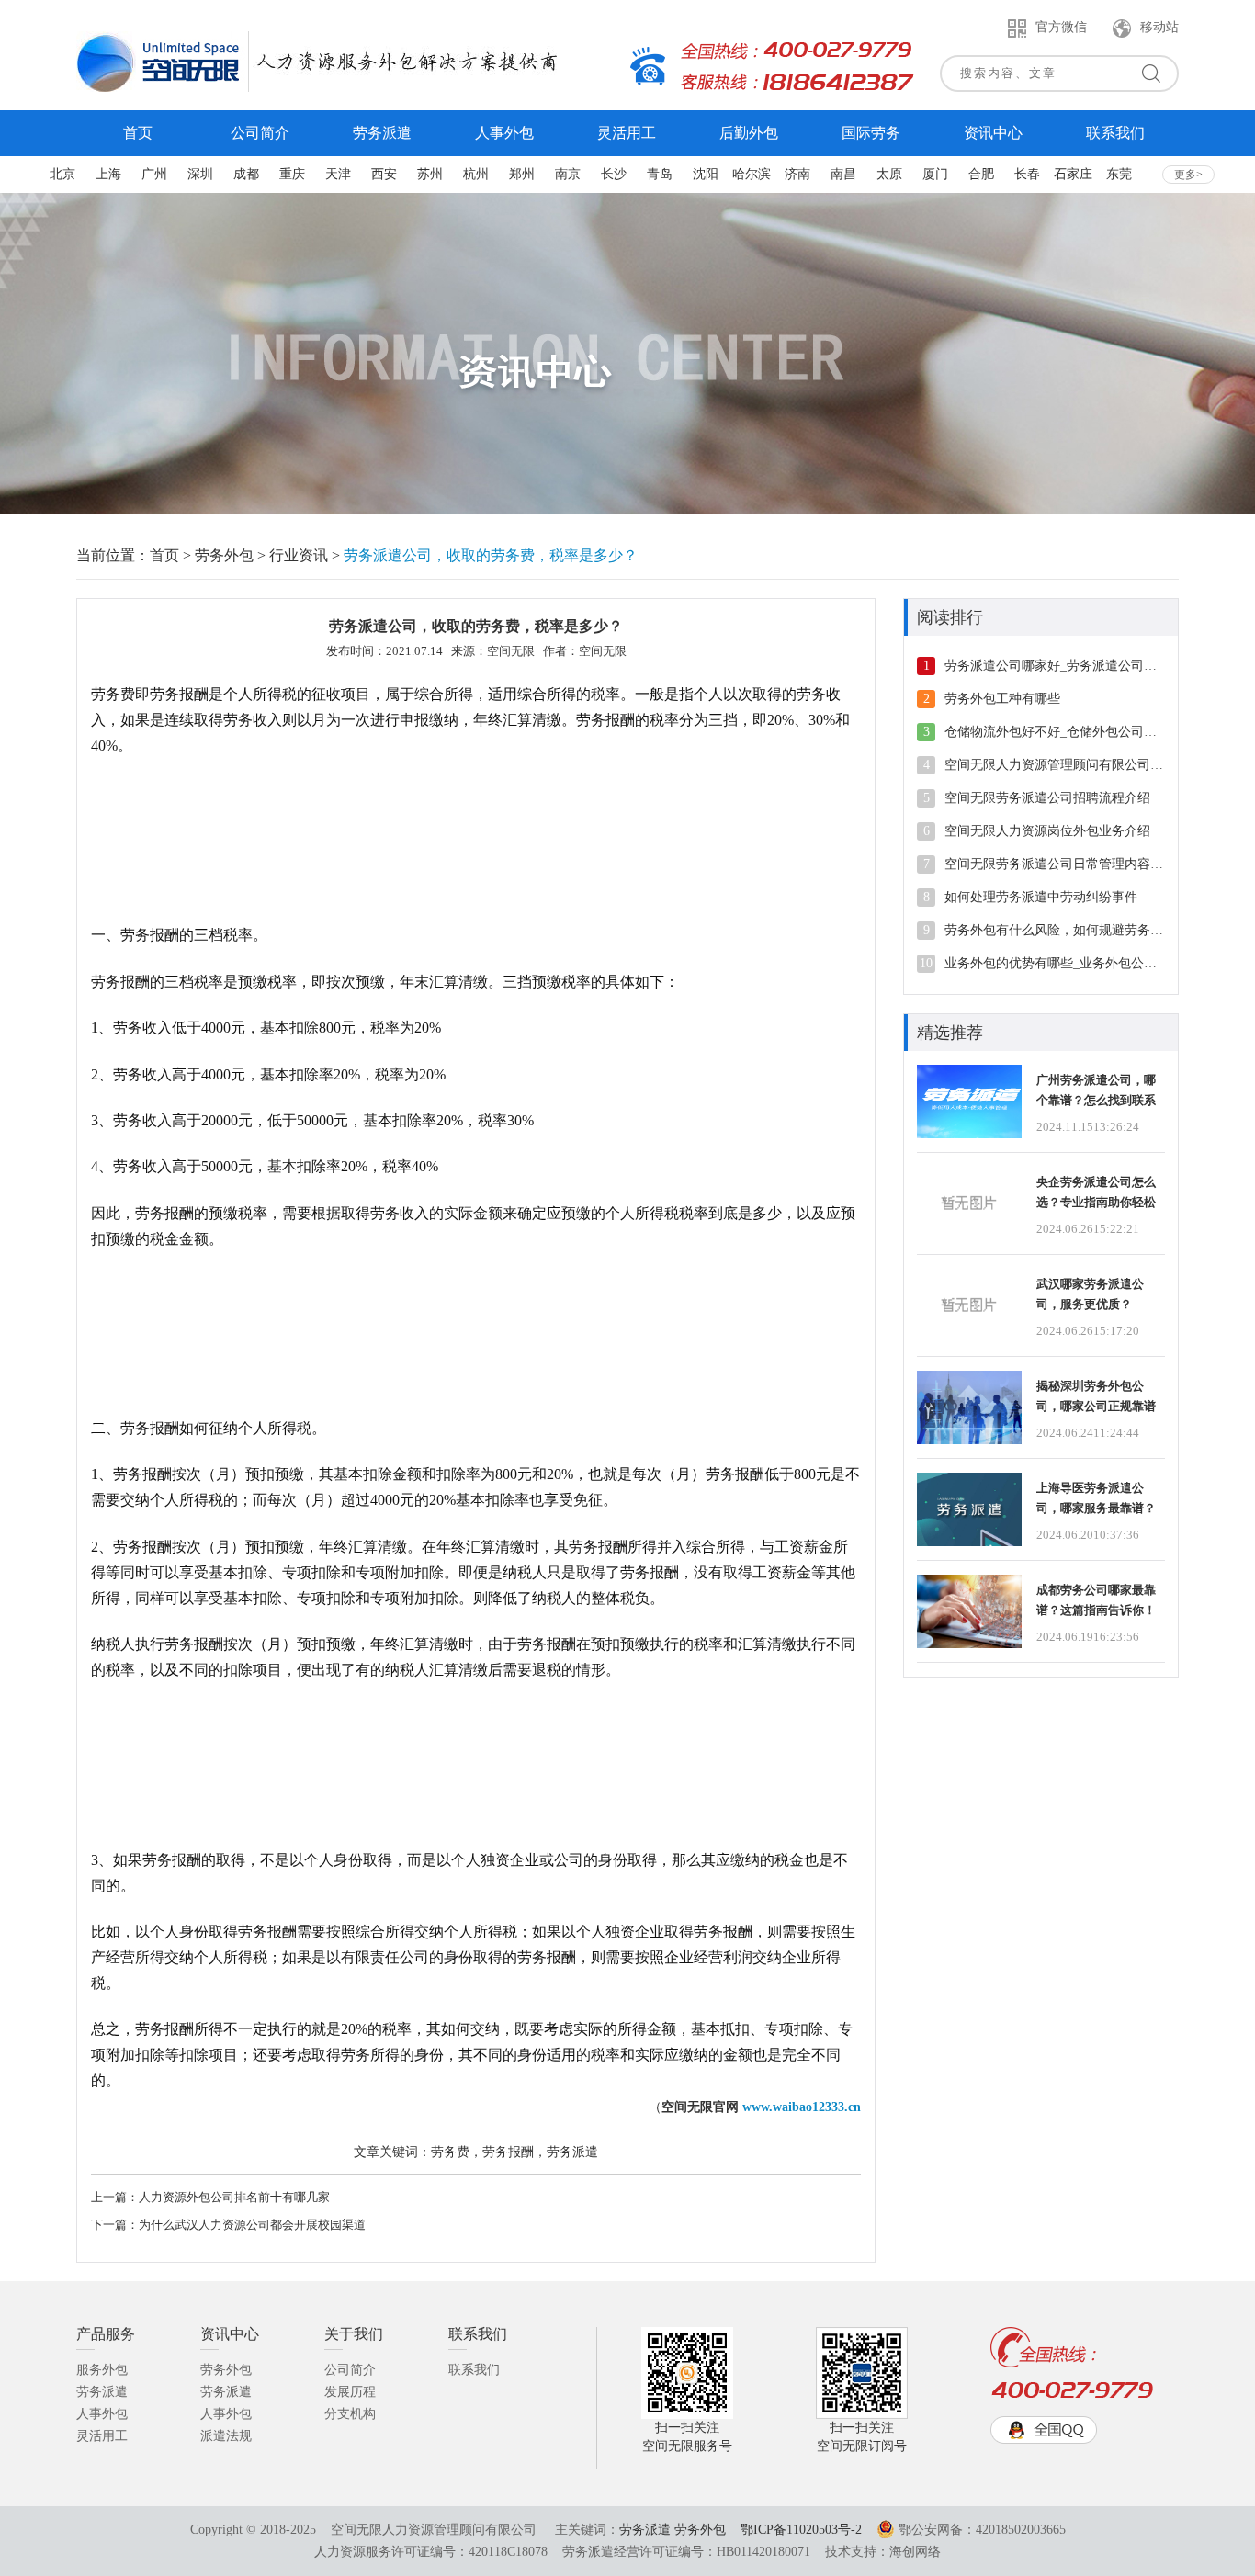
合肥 (981, 174)
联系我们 (474, 2370)
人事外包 (102, 2414)
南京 (568, 174)
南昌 (843, 174)
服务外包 (102, 2370)
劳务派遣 (102, 2392)
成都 (246, 174)
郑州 (522, 174)
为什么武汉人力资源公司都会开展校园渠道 (252, 2225)
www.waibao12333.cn (802, 2107)
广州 (154, 174)
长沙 (614, 174)
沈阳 (706, 174)
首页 (164, 555)
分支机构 (350, 2414)
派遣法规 (226, 2436)
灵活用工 (102, 2436)
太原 (889, 174)
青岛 (660, 174)
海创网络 (915, 2552)
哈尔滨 (752, 174)
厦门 (935, 174)
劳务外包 (224, 555)
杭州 (476, 174)
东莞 (1119, 174)
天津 (338, 174)
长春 (1027, 174)
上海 (108, 174)
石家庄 (1073, 174)
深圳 (200, 174)
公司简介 (350, 2370)
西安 (384, 174)
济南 (797, 174)
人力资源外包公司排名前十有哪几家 (234, 2197)
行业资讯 (299, 555)
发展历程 (350, 2392)
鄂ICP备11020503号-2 (801, 2530)
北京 (62, 174)
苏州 (430, 174)
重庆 (292, 174)
